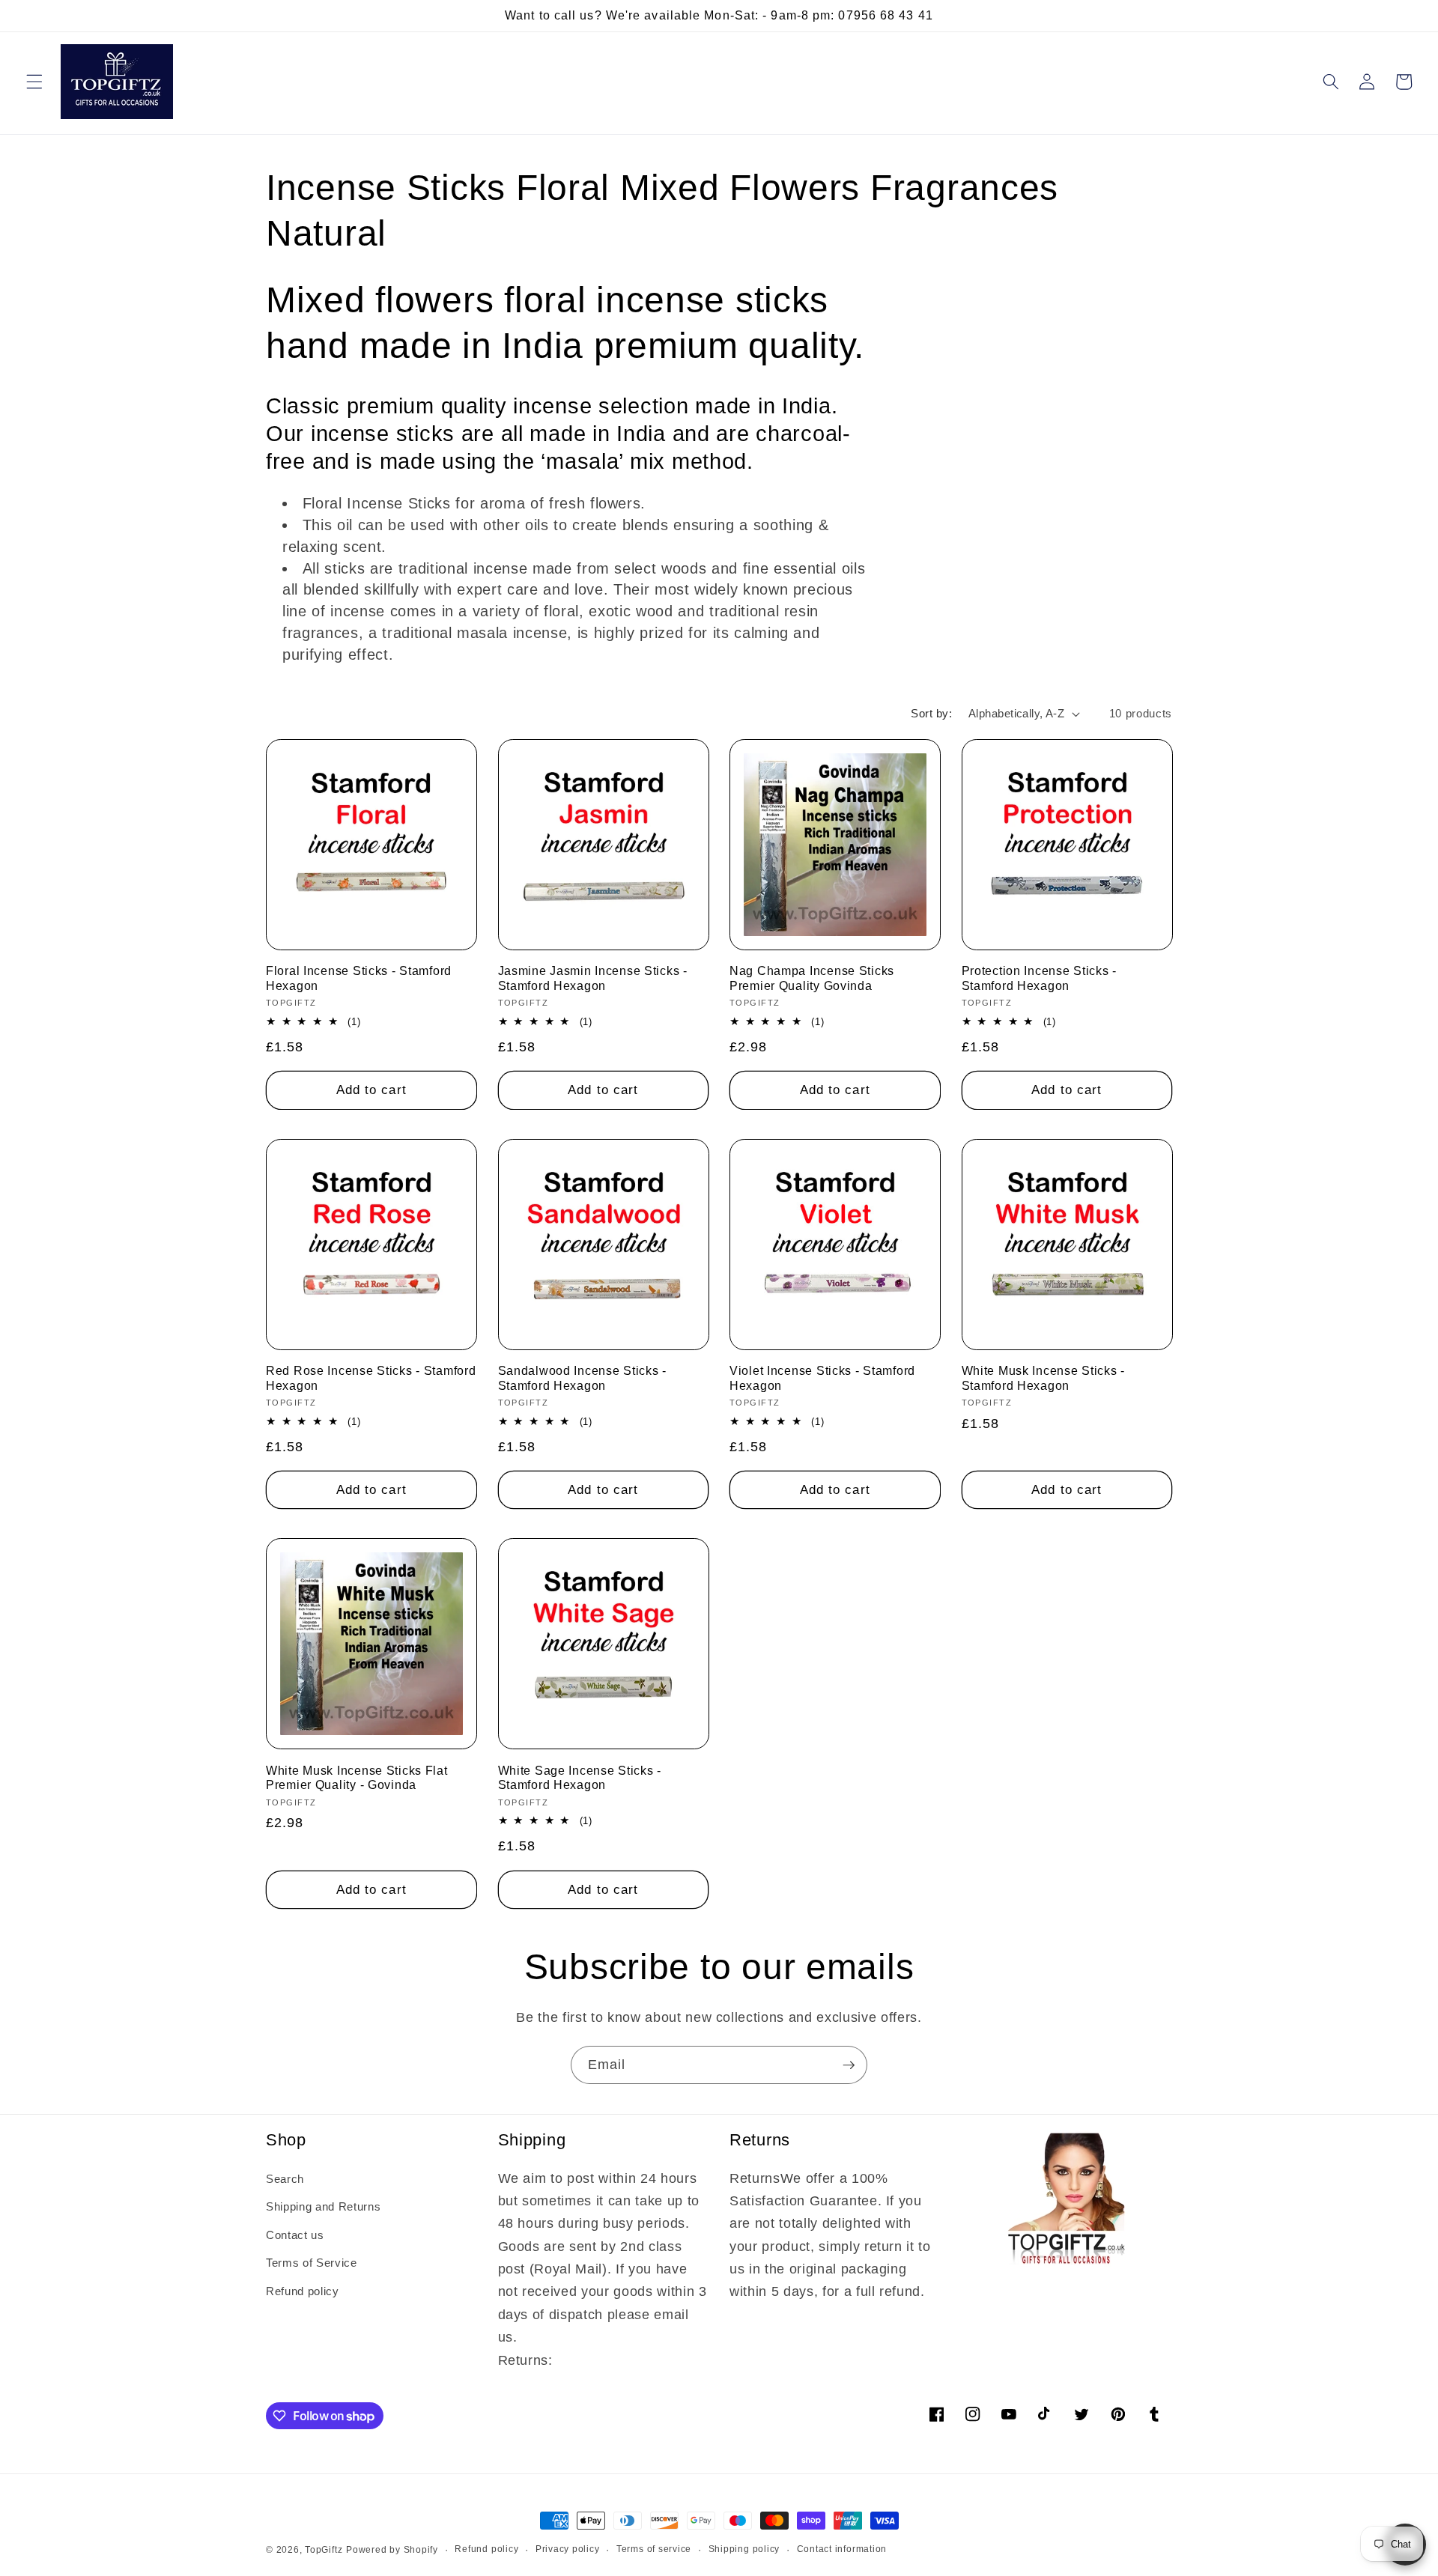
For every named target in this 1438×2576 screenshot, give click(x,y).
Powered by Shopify (392, 2550)
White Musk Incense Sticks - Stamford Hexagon (1043, 1378)
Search (285, 2179)
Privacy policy (568, 2549)
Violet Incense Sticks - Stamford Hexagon (822, 1378)
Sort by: (931, 713)
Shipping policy (744, 2549)
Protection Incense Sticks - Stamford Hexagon (1039, 978)
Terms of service (654, 2549)
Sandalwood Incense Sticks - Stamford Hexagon (582, 1378)
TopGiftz (324, 2550)
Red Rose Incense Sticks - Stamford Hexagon (371, 1378)
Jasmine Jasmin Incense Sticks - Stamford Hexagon (593, 978)
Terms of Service (312, 2263)
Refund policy (303, 2291)
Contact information (842, 2549)
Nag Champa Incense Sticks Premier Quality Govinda (812, 978)
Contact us (295, 2235)
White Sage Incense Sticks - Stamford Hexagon (580, 1778)
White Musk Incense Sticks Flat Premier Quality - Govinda (357, 1778)
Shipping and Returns (323, 2206)
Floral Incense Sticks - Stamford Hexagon (359, 978)
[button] (34, 82)
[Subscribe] (849, 2065)
